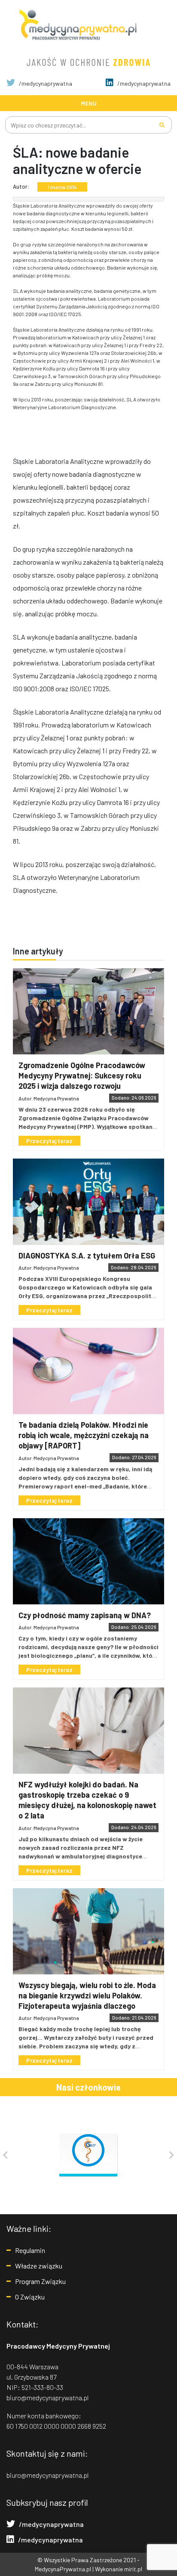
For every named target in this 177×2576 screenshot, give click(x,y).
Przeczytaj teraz (49, 1141)
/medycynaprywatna (45, 83)
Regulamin (30, 2250)
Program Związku (40, 2281)
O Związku (30, 2297)
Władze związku (39, 2266)
